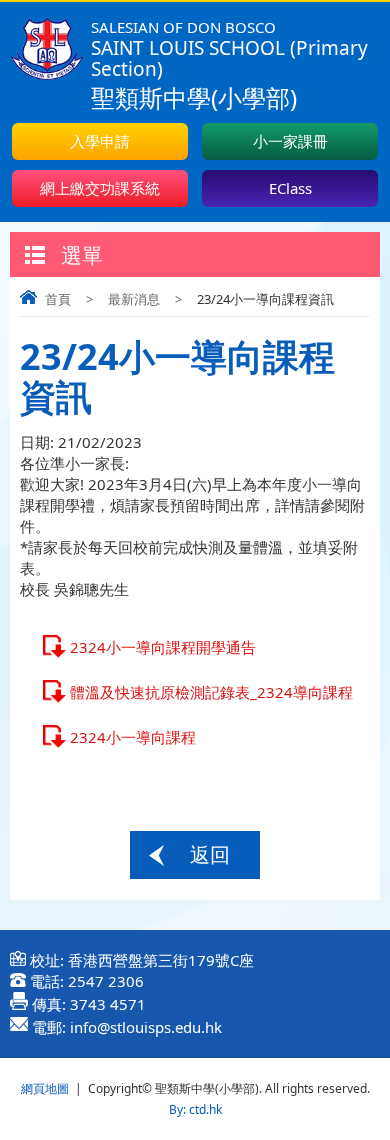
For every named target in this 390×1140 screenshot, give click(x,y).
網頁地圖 (45, 1088)
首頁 (58, 299)
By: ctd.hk (195, 1109)
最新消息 (134, 299)
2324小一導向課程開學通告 (163, 647)
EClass (290, 188)
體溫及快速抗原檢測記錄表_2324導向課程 (211, 692)
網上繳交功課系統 (100, 188)
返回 (210, 854)
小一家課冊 (290, 141)
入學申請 (100, 141)
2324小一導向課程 (133, 737)
